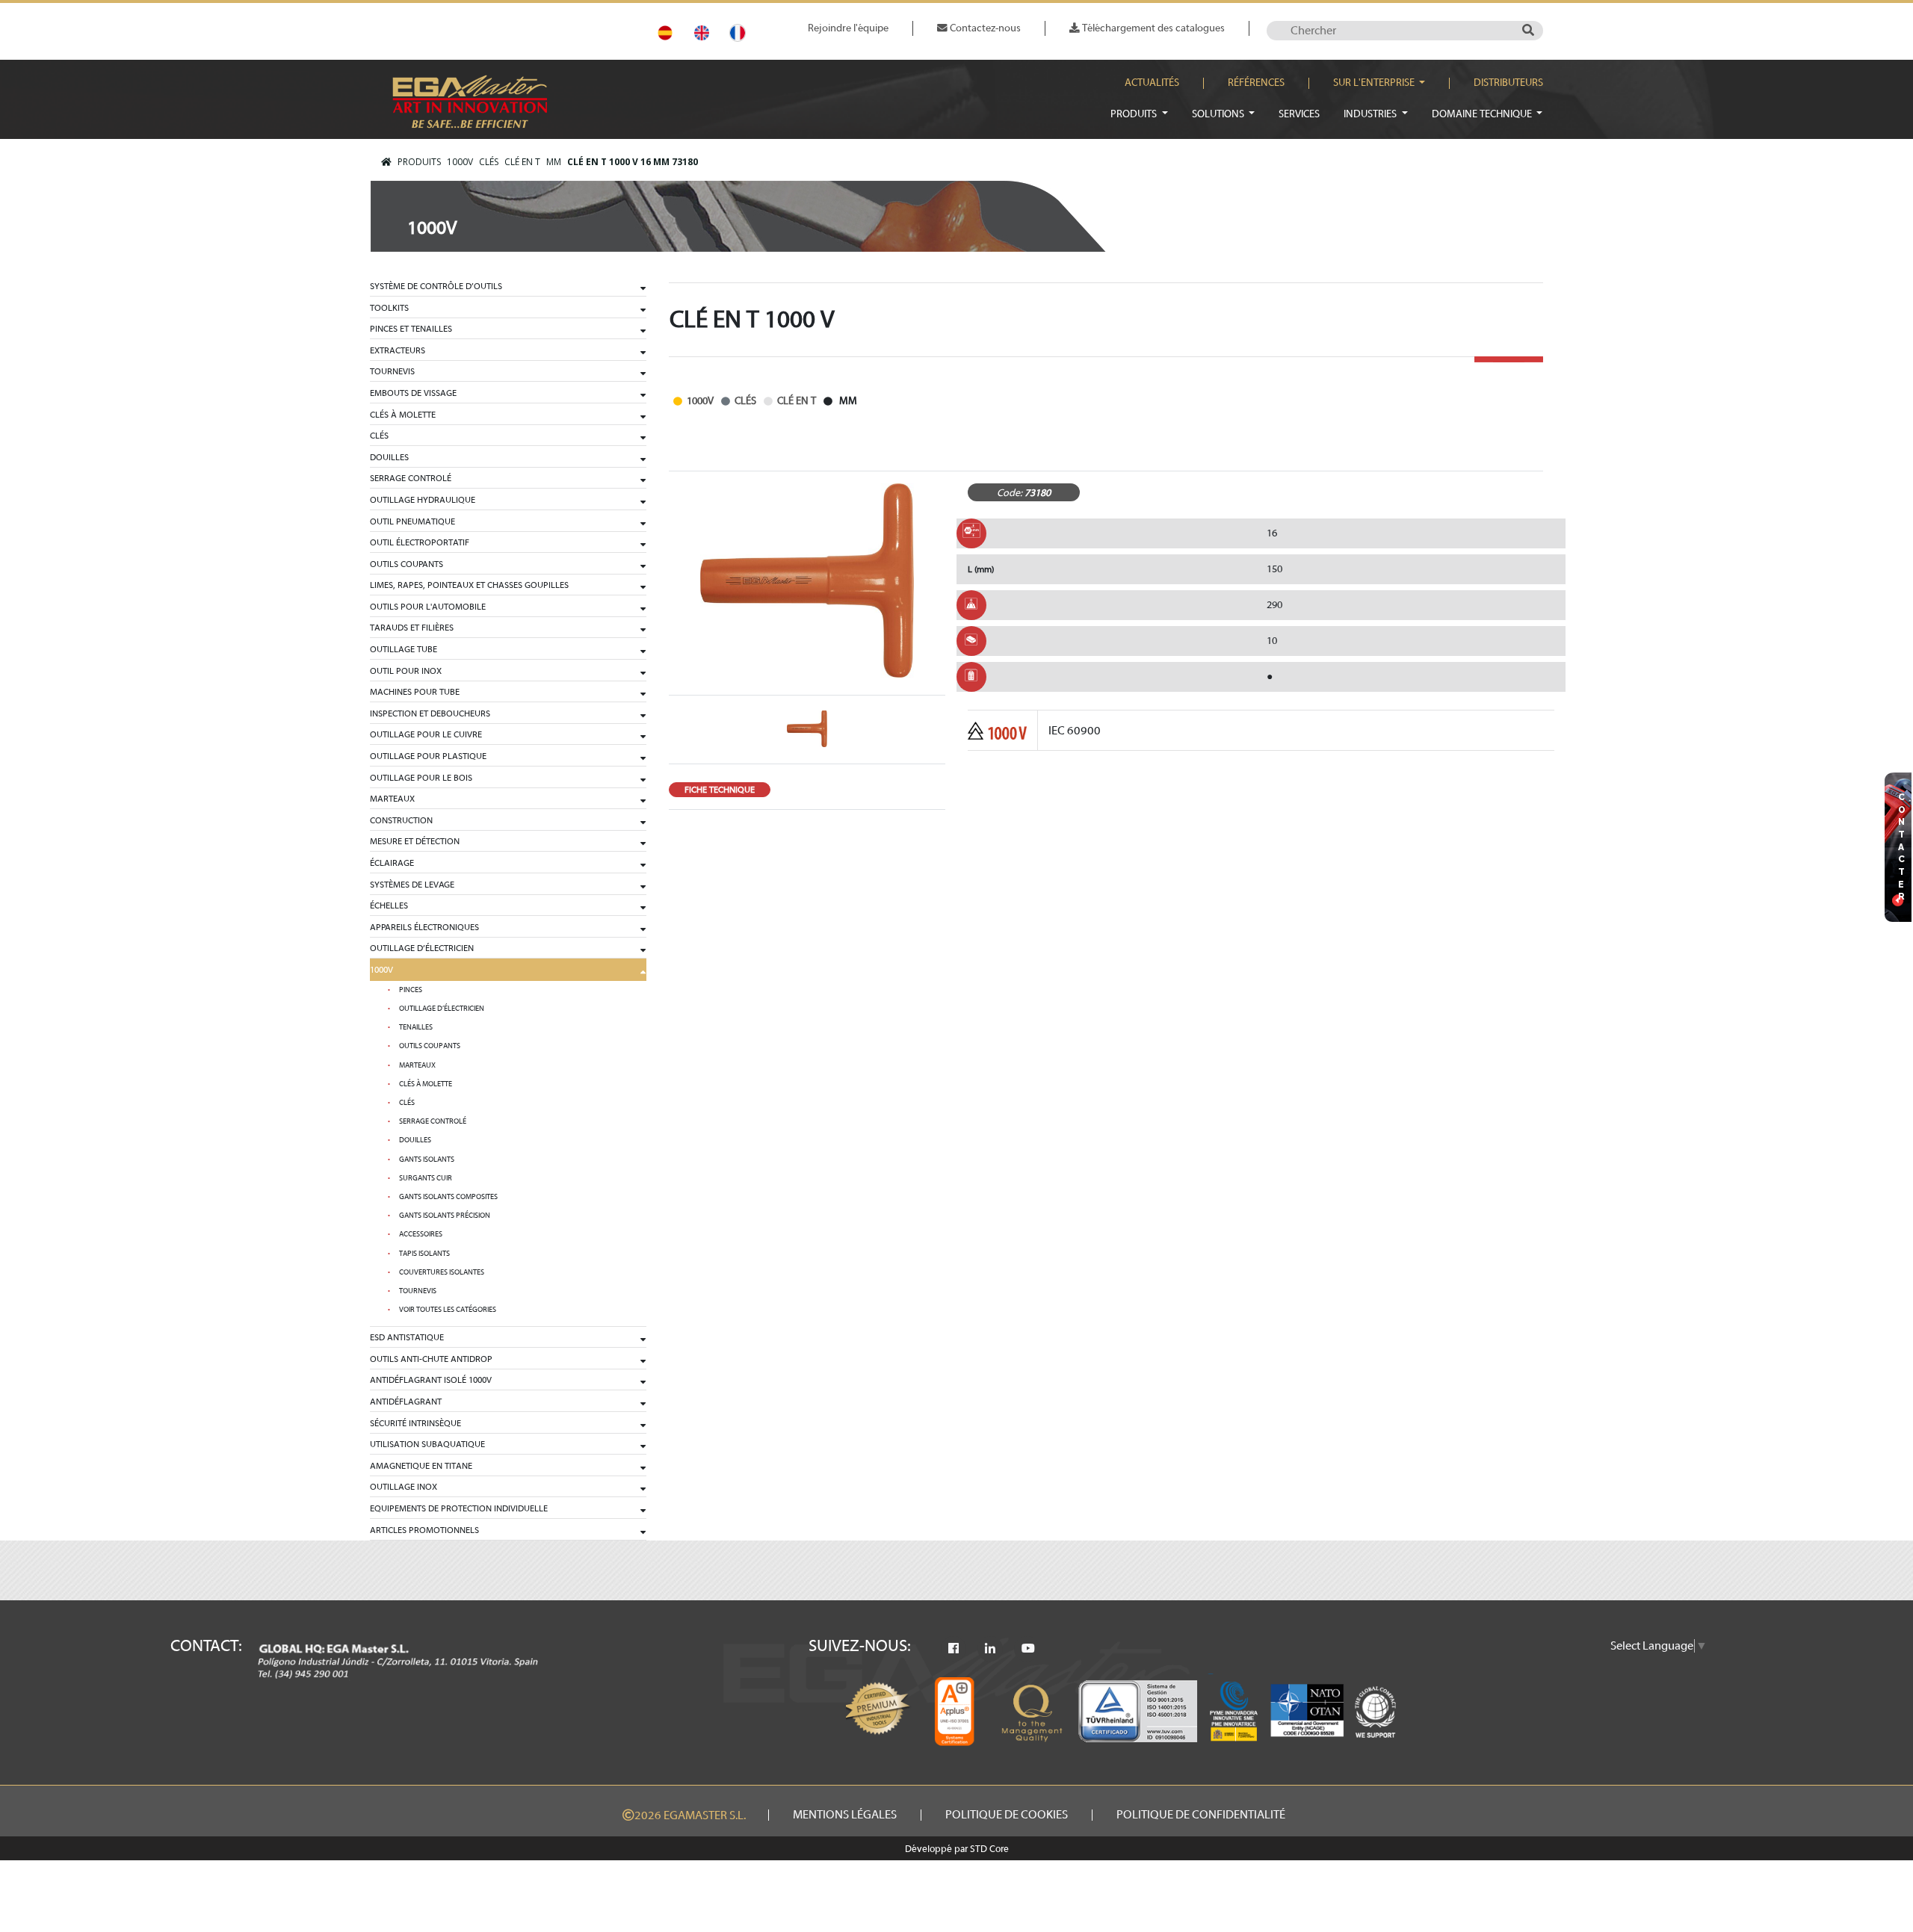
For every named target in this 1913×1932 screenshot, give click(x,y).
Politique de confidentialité (1201, 1815)
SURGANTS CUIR (426, 1178)
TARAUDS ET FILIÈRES (412, 628)
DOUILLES (389, 457)
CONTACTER (1902, 848)
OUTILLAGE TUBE (404, 649)
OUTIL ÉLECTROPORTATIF (420, 542)
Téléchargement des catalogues (1152, 28)
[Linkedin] (990, 1649)
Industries (1371, 114)
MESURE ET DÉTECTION (415, 841)
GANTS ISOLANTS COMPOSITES (448, 1197)
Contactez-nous (984, 28)
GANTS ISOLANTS (427, 1159)
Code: (1010, 493)
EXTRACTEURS (398, 350)
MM (554, 162)
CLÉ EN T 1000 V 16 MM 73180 (633, 162)
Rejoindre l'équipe (848, 28)
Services (1299, 114)
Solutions (1219, 114)
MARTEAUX (392, 799)
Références (1256, 83)
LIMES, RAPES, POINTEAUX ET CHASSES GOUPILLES (469, 585)
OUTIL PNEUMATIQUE (412, 521)
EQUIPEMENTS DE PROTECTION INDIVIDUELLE (459, 1508)
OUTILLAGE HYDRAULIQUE (423, 500)
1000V (460, 162)
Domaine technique (1483, 114)
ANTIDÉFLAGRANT (406, 1402)
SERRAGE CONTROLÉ (411, 478)
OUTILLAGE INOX (404, 1487)
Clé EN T (522, 162)
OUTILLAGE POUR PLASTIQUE (428, 756)
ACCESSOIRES (421, 1234)
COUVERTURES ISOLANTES (442, 1272)
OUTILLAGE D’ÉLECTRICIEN (422, 948)
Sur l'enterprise (1375, 83)
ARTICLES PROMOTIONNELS (424, 1530)
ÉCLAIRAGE (392, 863)
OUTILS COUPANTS (407, 564)
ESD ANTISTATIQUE (407, 1337)
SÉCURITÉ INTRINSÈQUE (415, 1423)
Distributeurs (1508, 83)
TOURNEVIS (392, 371)
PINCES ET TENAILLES (411, 329)
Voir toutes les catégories (448, 1310)
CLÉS (489, 162)
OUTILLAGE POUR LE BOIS (421, 778)
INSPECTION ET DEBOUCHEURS (430, 713)
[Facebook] (954, 1649)
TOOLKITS (389, 308)
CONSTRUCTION (401, 820)
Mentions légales (845, 1815)
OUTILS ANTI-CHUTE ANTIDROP (431, 1359)
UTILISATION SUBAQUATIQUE (427, 1444)
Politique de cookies (1007, 1815)
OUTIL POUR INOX (406, 671)
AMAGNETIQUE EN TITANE (421, 1466)
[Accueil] (386, 162)
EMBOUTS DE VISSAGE (413, 393)
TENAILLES (416, 1027)
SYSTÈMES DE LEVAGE (412, 885)
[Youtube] (1028, 1649)
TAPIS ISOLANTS (424, 1254)
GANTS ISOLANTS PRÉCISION (445, 1216)
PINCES (411, 990)
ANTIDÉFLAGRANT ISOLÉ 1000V (431, 1380)
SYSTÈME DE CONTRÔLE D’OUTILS (436, 286)
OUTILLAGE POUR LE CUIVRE (426, 734)
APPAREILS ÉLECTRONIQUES (424, 927)
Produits (1135, 114)
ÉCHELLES (389, 905)
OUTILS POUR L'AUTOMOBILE (428, 607)
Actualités (1152, 83)
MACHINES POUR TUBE (415, 692)
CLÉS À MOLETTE (403, 415)
